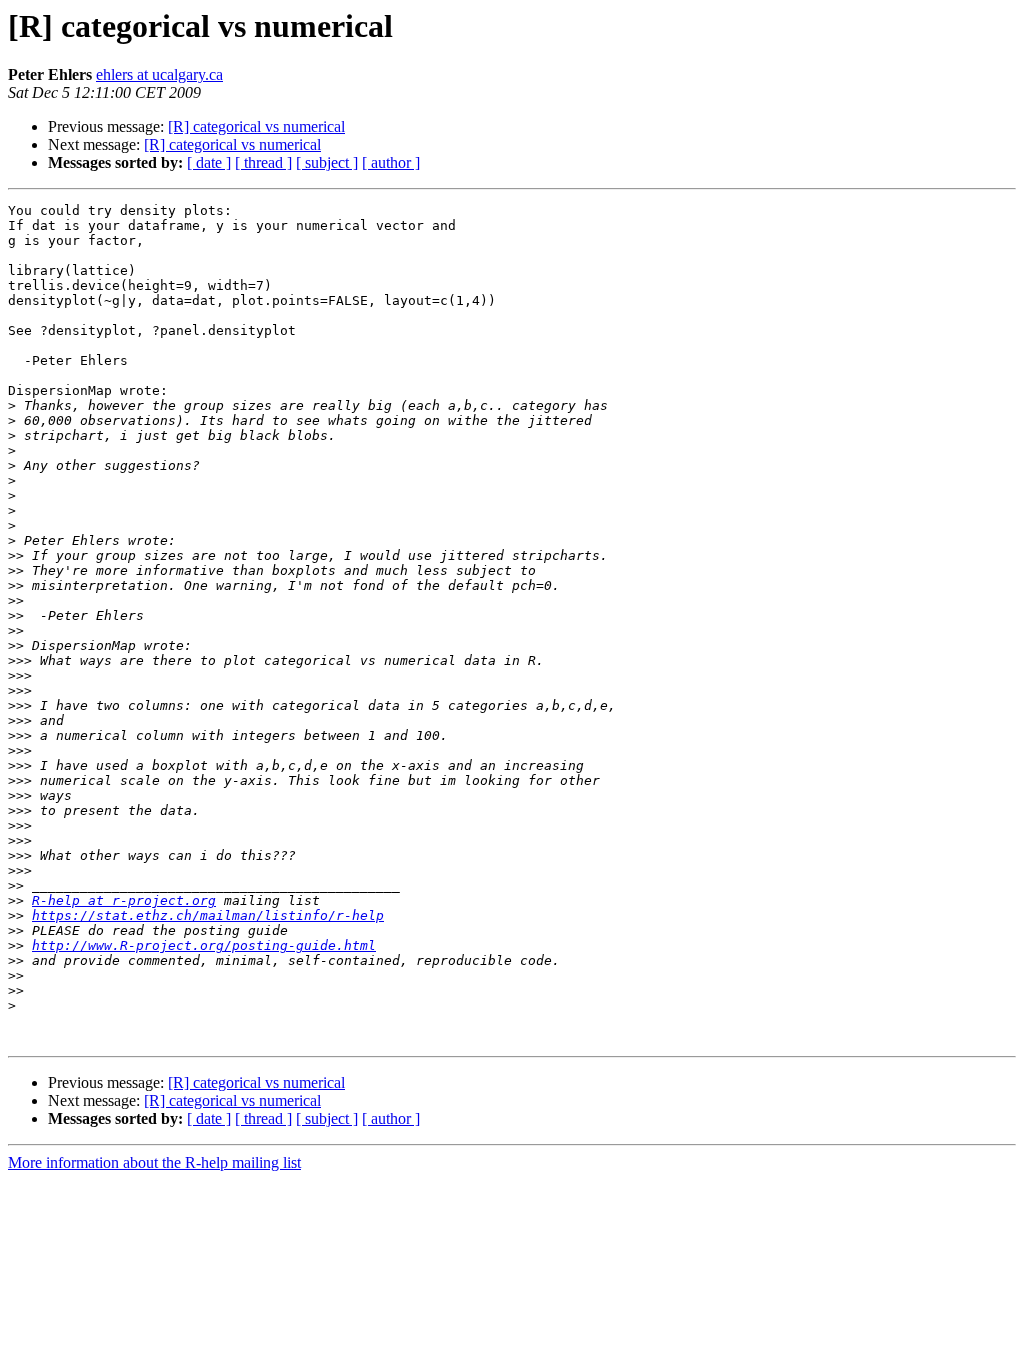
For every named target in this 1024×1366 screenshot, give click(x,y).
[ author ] (391, 162)
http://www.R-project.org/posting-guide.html (204, 945)
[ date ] (209, 162)
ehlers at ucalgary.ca (159, 74)
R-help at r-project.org (124, 900)
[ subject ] (327, 162)
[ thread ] (263, 162)
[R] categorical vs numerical (256, 126)
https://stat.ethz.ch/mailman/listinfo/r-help (208, 915)
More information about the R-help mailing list (154, 1162)
